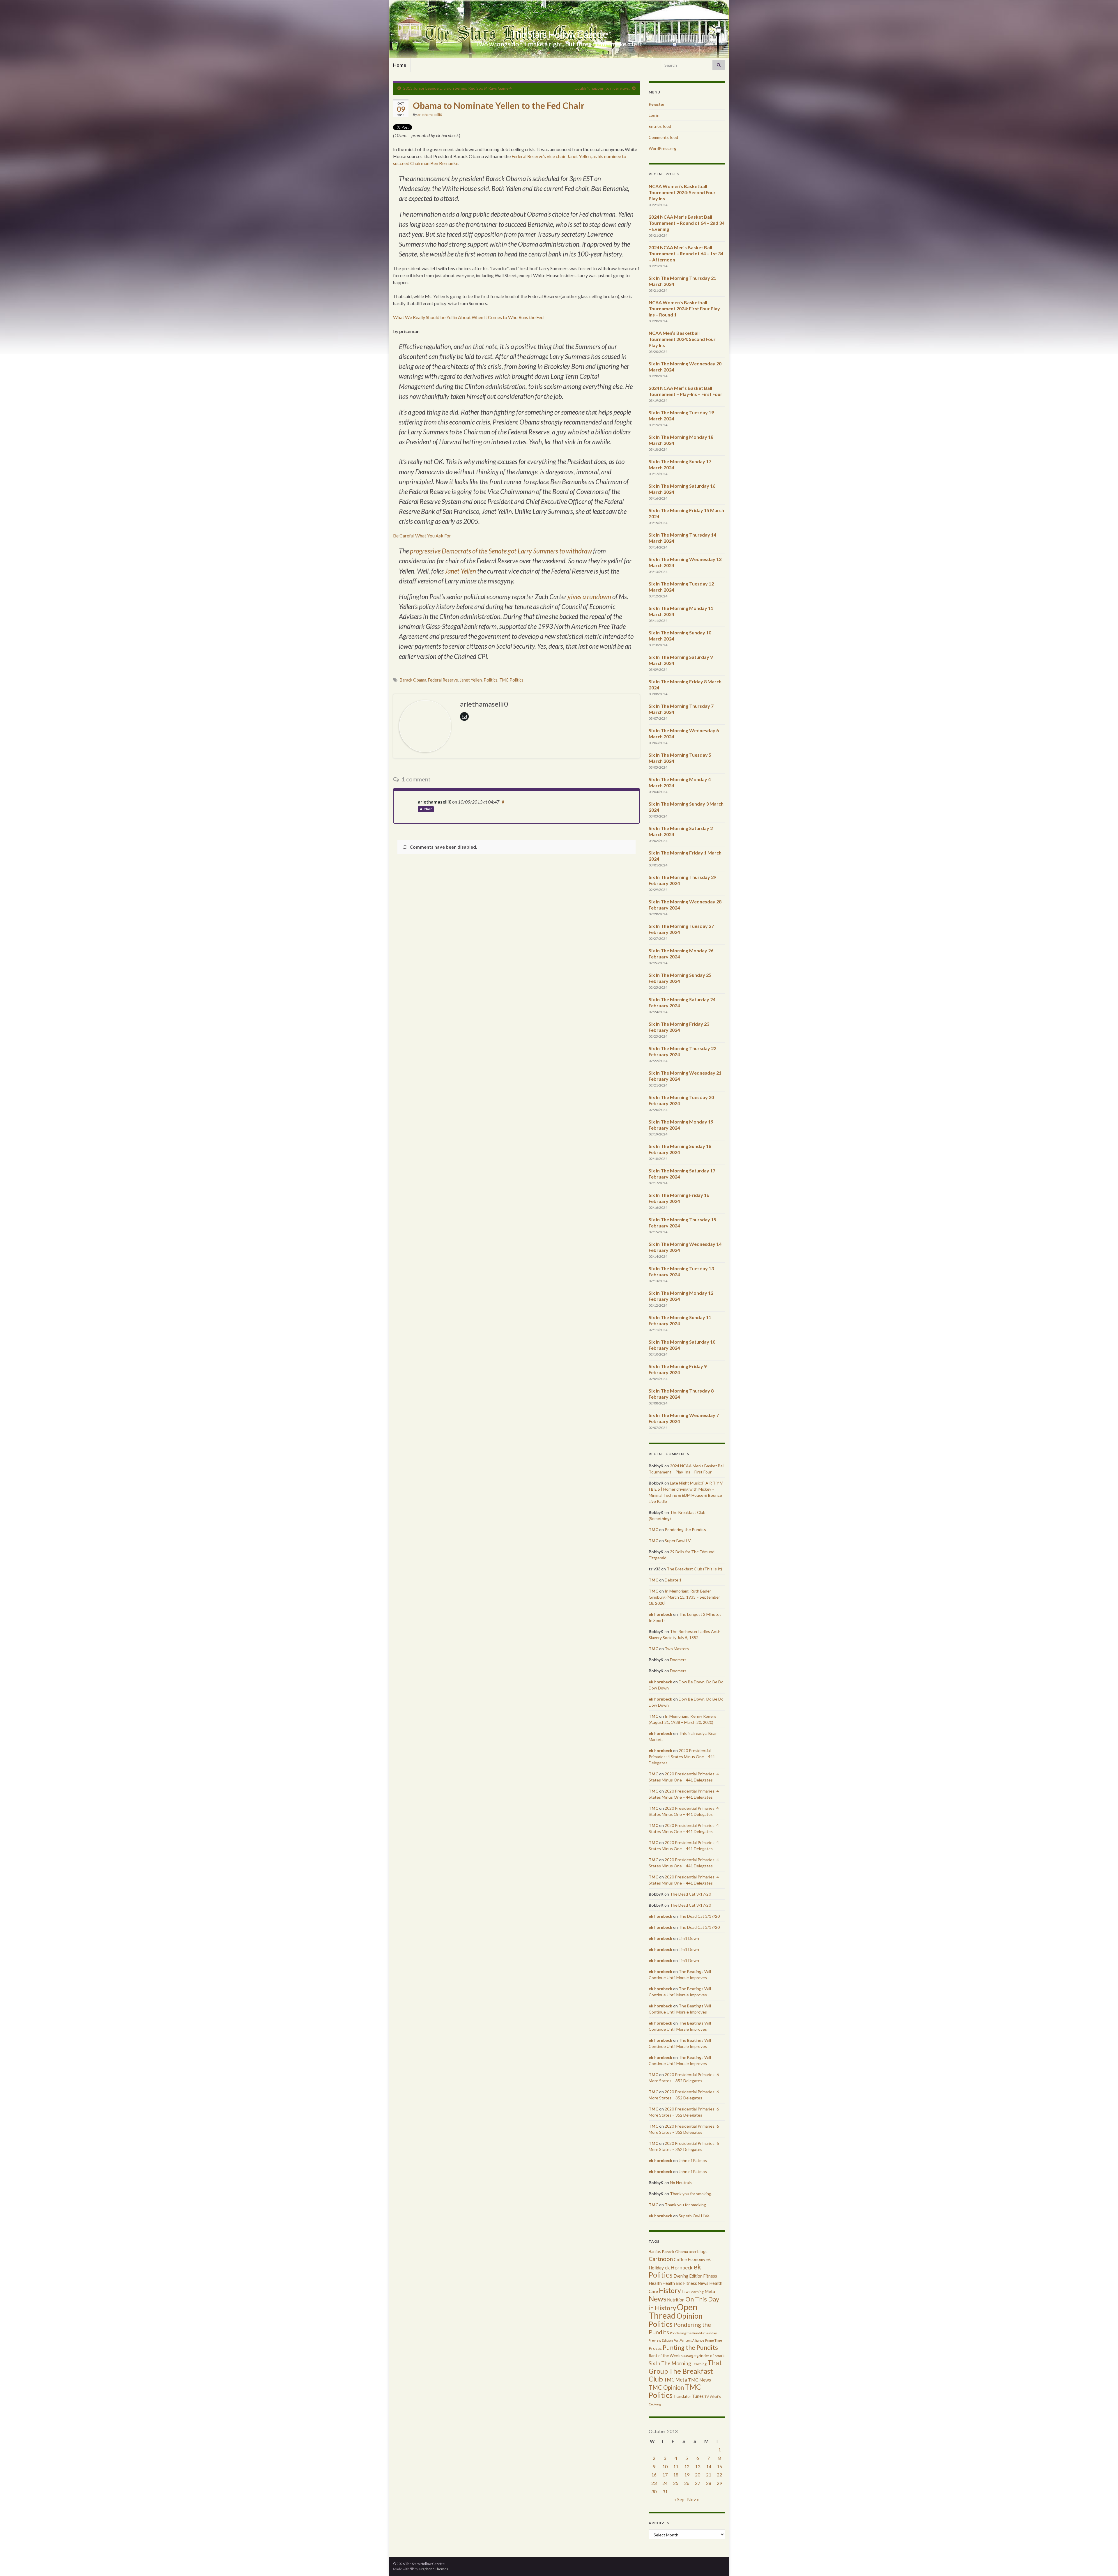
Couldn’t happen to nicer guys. (602, 88)
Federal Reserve (443, 680)
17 (665, 2475)
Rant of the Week (664, 2355)
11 (676, 2466)
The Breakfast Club (681, 2375)
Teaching (699, 2364)
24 (665, 2483)
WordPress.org (663, 148)
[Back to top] (1105, 2563)
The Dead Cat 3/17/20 (690, 1894)
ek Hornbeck (679, 2268)
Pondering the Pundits (685, 1529)
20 (698, 2475)
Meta (710, 2291)
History (670, 2290)
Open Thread (673, 2311)
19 (687, 2475)
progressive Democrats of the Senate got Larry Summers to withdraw (501, 551)
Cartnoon (661, 2259)
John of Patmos (693, 2160)
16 (654, 2475)
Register (657, 104)
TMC (653, 1529)
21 (709, 2475)
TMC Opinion (666, 2387)
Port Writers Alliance (689, 2340)
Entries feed (660, 126)
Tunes (698, 2396)
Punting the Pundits (690, 2347)
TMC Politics (511, 680)
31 (665, 2491)
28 (709, 2483)
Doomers (678, 1660)
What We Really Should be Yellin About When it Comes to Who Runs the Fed (468, 317)
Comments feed (663, 137)
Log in (654, 115)
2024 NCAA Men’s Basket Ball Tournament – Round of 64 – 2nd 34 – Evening (687, 223)
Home (400, 65)
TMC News (699, 2380)
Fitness (710, 2276)
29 (719, 2483)
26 (687, 2483)
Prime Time (714, 2340)
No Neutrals (681, 2183)
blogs (702, 2252)
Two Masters (677, 1649)
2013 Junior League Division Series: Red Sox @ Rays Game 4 (458, 88)
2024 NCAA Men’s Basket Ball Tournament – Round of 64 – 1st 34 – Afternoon (686, 253)
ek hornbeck (660, 1614)
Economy (697, 2259)
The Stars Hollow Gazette (559, 34)
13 (698, 2466)
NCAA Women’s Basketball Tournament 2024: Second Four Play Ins (682, 192)
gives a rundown (589, 597)
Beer (693, 2252)
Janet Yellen (460, 571)
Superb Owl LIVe (694, 2216)
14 (709, 2466)
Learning (697, 2292)
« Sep (679, 2499)
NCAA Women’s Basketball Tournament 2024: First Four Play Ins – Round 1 (684, 308)
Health (655, 2283)
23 (654, 2483)
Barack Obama (413, 680)
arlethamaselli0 (430, 115)
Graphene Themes (433, 2569)
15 (719, 2466)
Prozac (655, 2348)
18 (676, 2475)
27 (698, 2483)
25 (676, 2483)
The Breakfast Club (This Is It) (694, 1569)
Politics (491, 680)
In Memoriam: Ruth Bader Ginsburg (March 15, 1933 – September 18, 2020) (684, 1597)
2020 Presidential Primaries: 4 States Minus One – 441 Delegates (682, 1757)
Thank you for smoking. (691, 2194)
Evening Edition (688, 2276)
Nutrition (676, 2300)
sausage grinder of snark (703, 2355)
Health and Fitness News (686, 2283)
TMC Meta (675, 2380)
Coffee (680, 2259)
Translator (682, 2396)
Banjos (655, 2252)
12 (687, 2466)
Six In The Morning (670, 2363)
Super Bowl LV (678, 1541)
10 (665, 2466)
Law (685, 2292)
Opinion (690, 2316)
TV (707, 2397)
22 (719, 2475)
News (658, 2299)
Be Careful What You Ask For (422, 536)
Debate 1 (673, 1580)
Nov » (693, 2499)
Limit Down (689, 1938)
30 (654, 2491)
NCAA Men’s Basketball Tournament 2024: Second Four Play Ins (682, 339)
